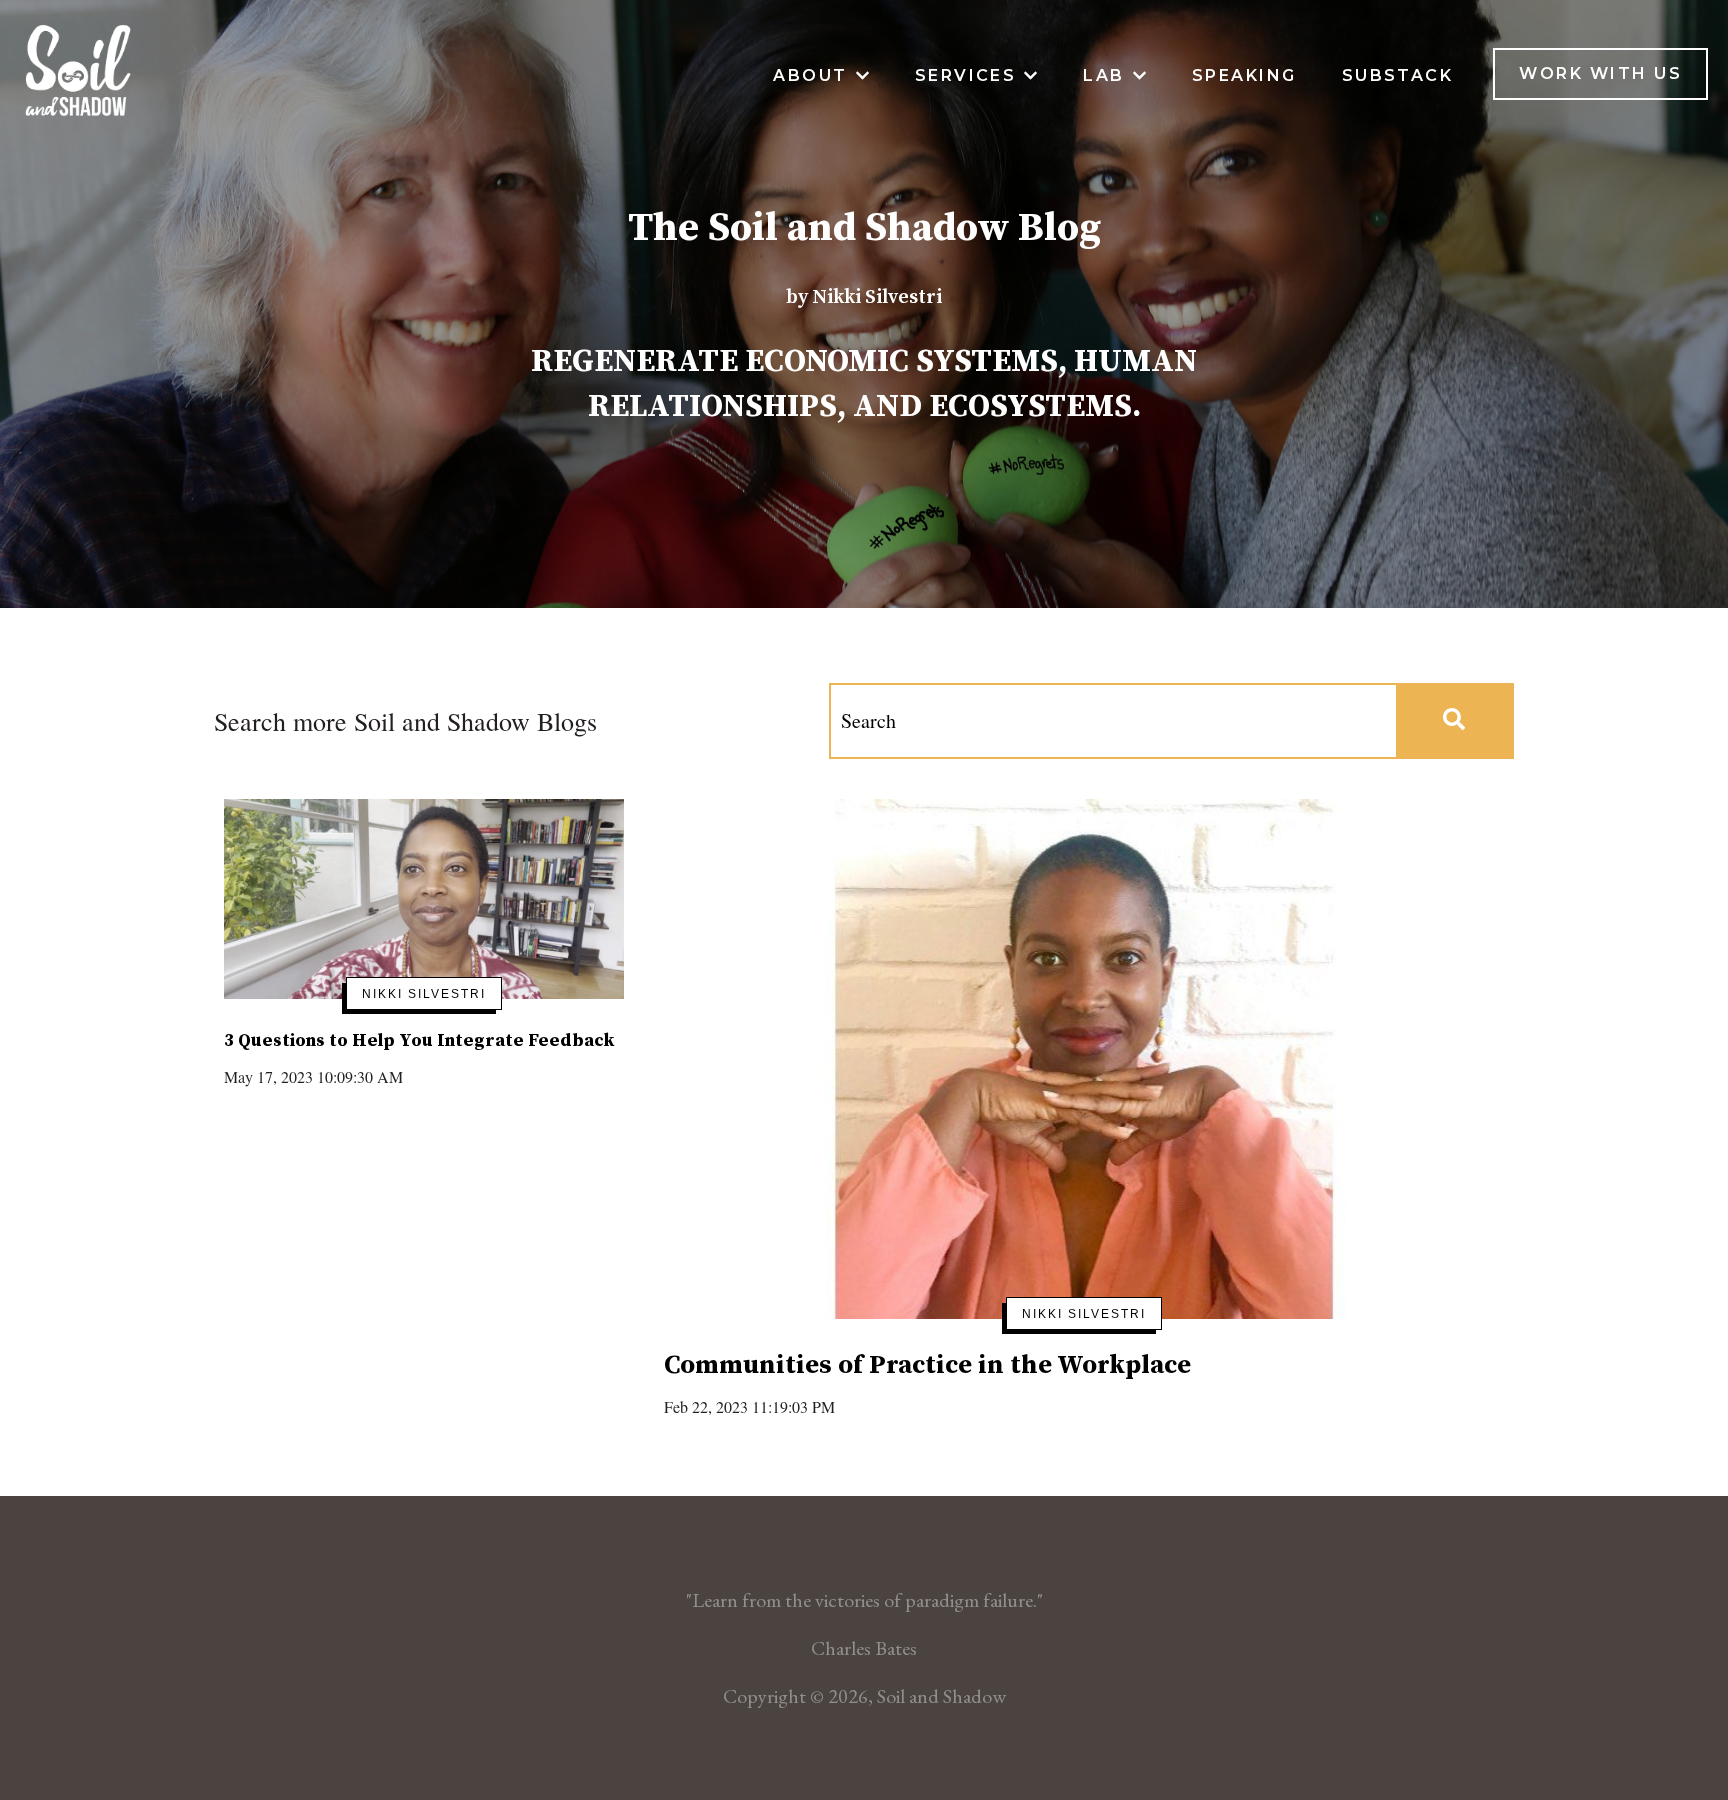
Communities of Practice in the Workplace (927, 1365)
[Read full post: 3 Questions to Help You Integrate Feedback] (424, 899)
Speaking (1244, 76)
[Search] (1454, 721)
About (810, 76)
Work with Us (1600, 73)
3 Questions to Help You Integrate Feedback (419, 1040)
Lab (1103, 76)
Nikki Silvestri (424, 994)
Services (966, 76)
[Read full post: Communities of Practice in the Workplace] (1084, 1059)
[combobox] (1113, 721)
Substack (1398, 76)
